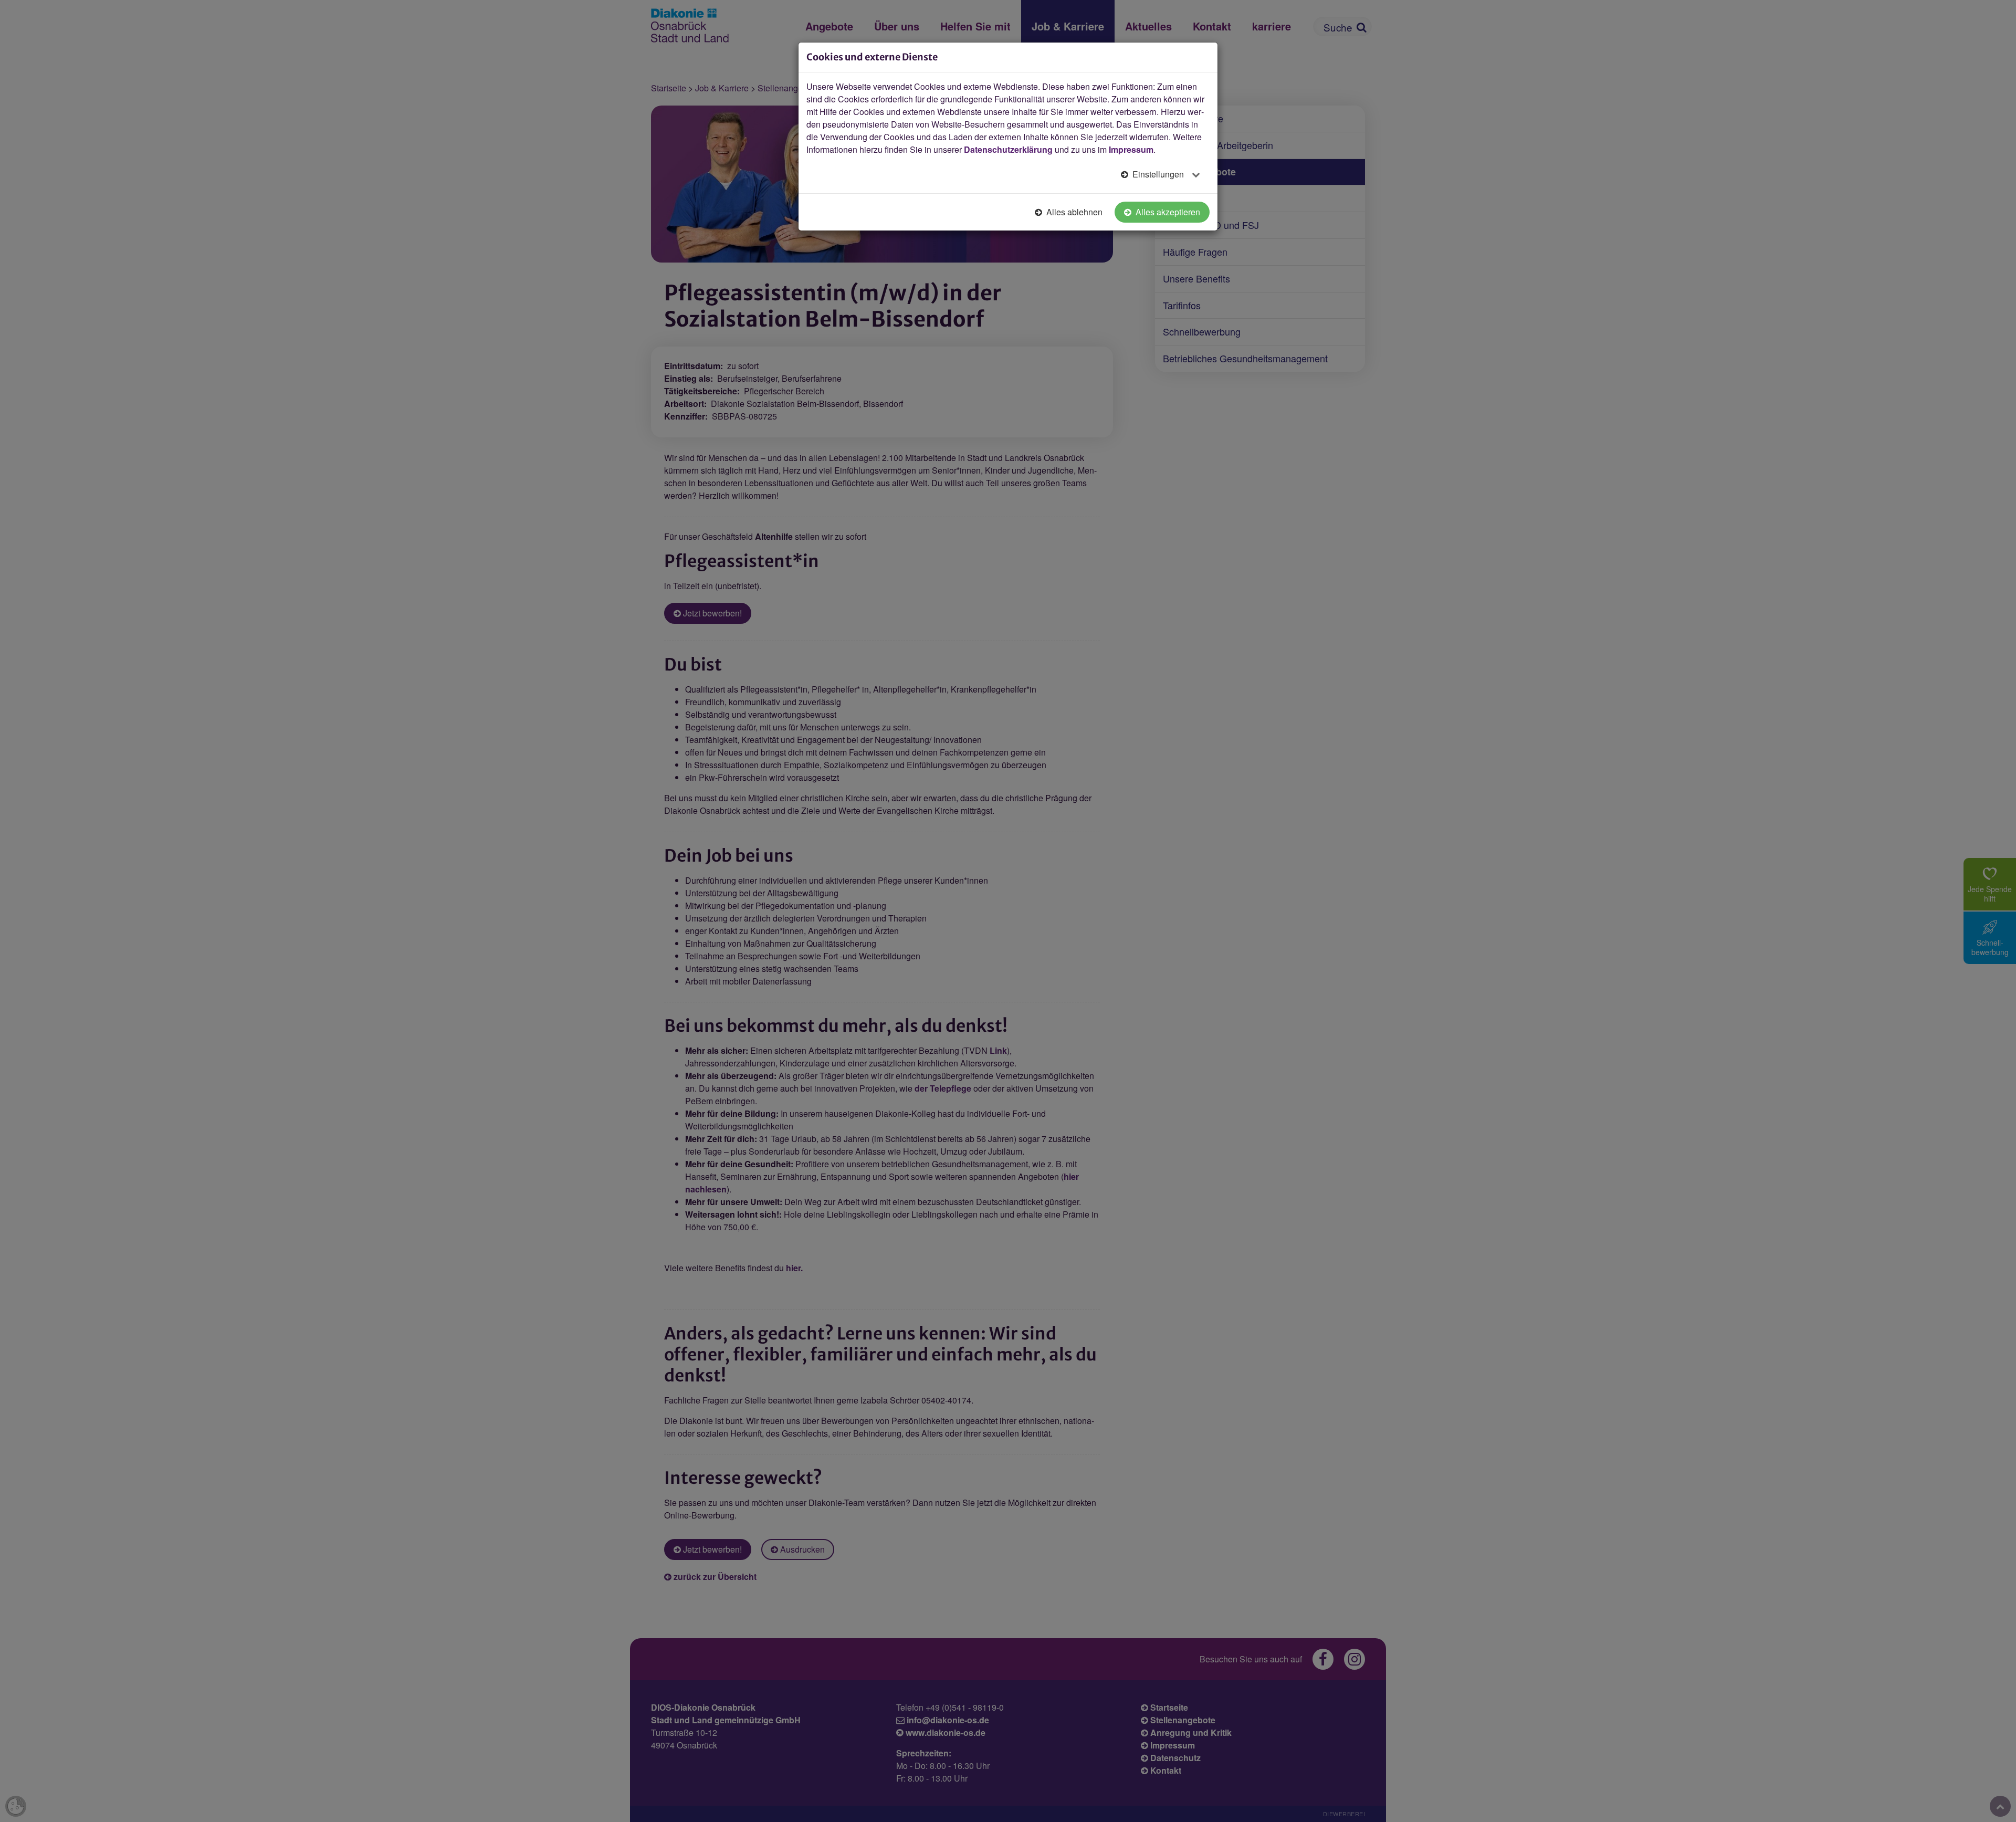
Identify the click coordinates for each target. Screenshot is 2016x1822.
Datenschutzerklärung (1008, 149)
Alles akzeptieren (1167, 212)
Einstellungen (1158, 174)
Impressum (1131, 149)
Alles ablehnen (1073, 212)
